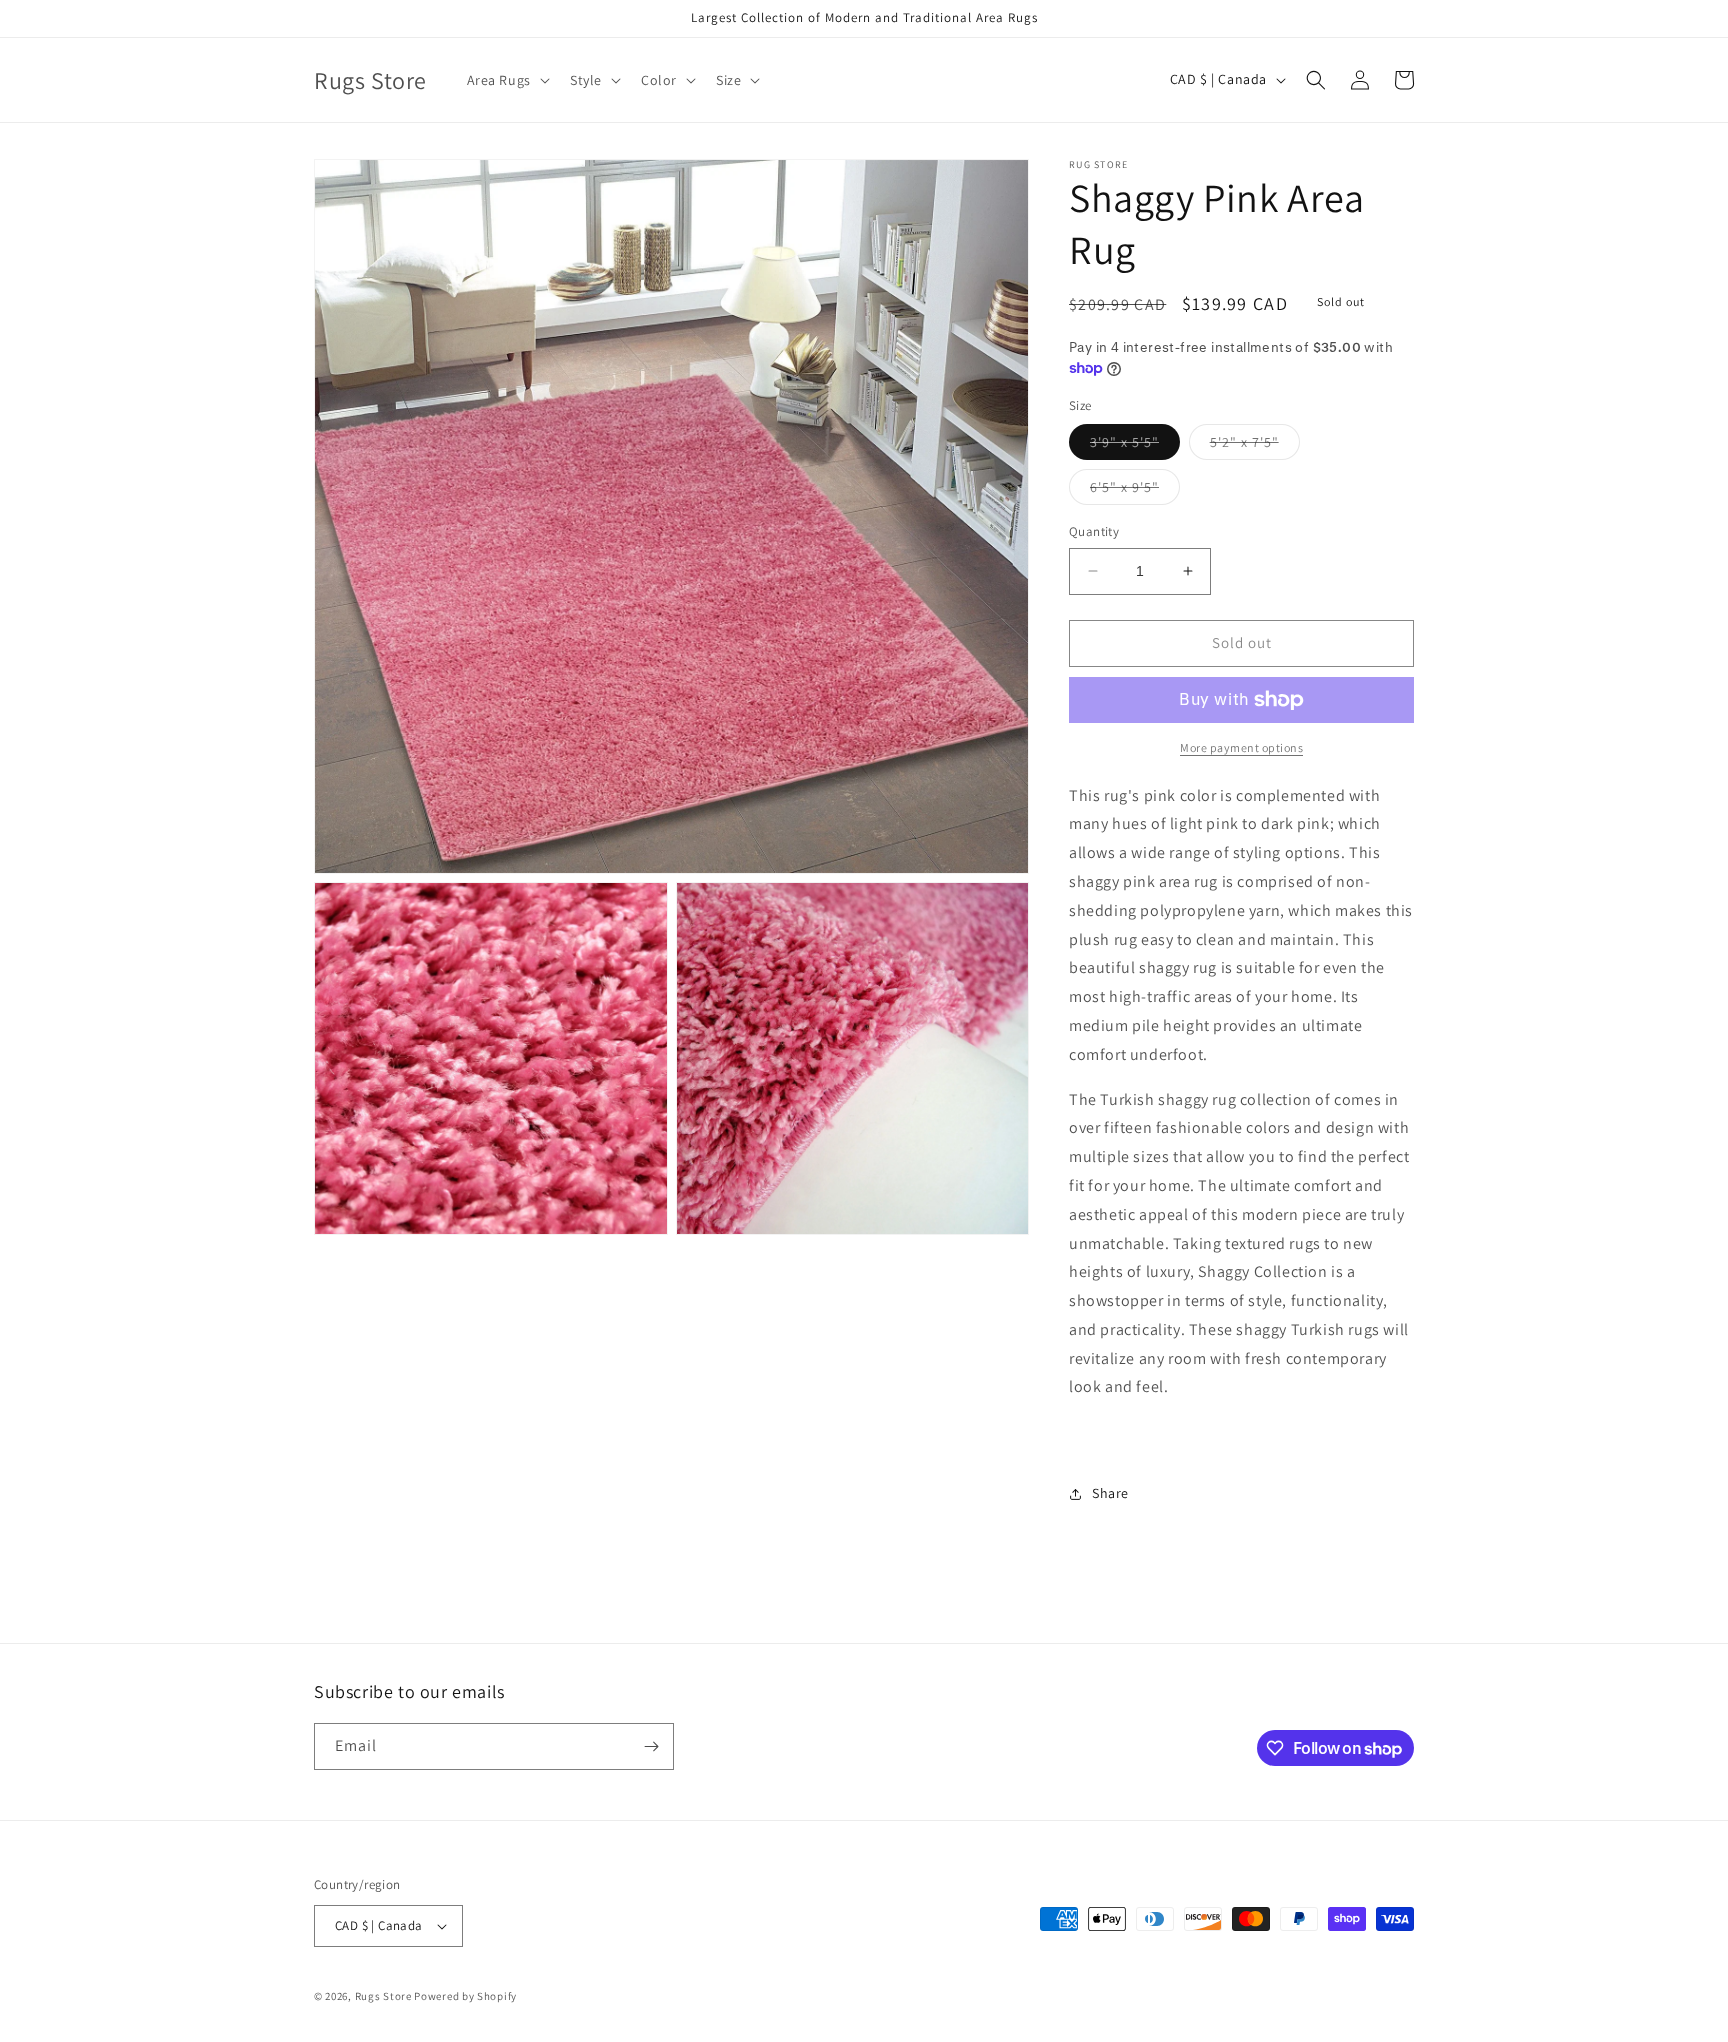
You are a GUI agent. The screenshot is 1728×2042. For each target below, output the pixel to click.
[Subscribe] (651, 1746)
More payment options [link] (1241, 747)
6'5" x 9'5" (1135, 491)
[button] (506, 80)
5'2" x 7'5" (1255, 446)
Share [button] (1110, 1493)
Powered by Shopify (465, 1996)
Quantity (1094, 531)
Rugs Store (383, 1996)
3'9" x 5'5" (1135, 446)
